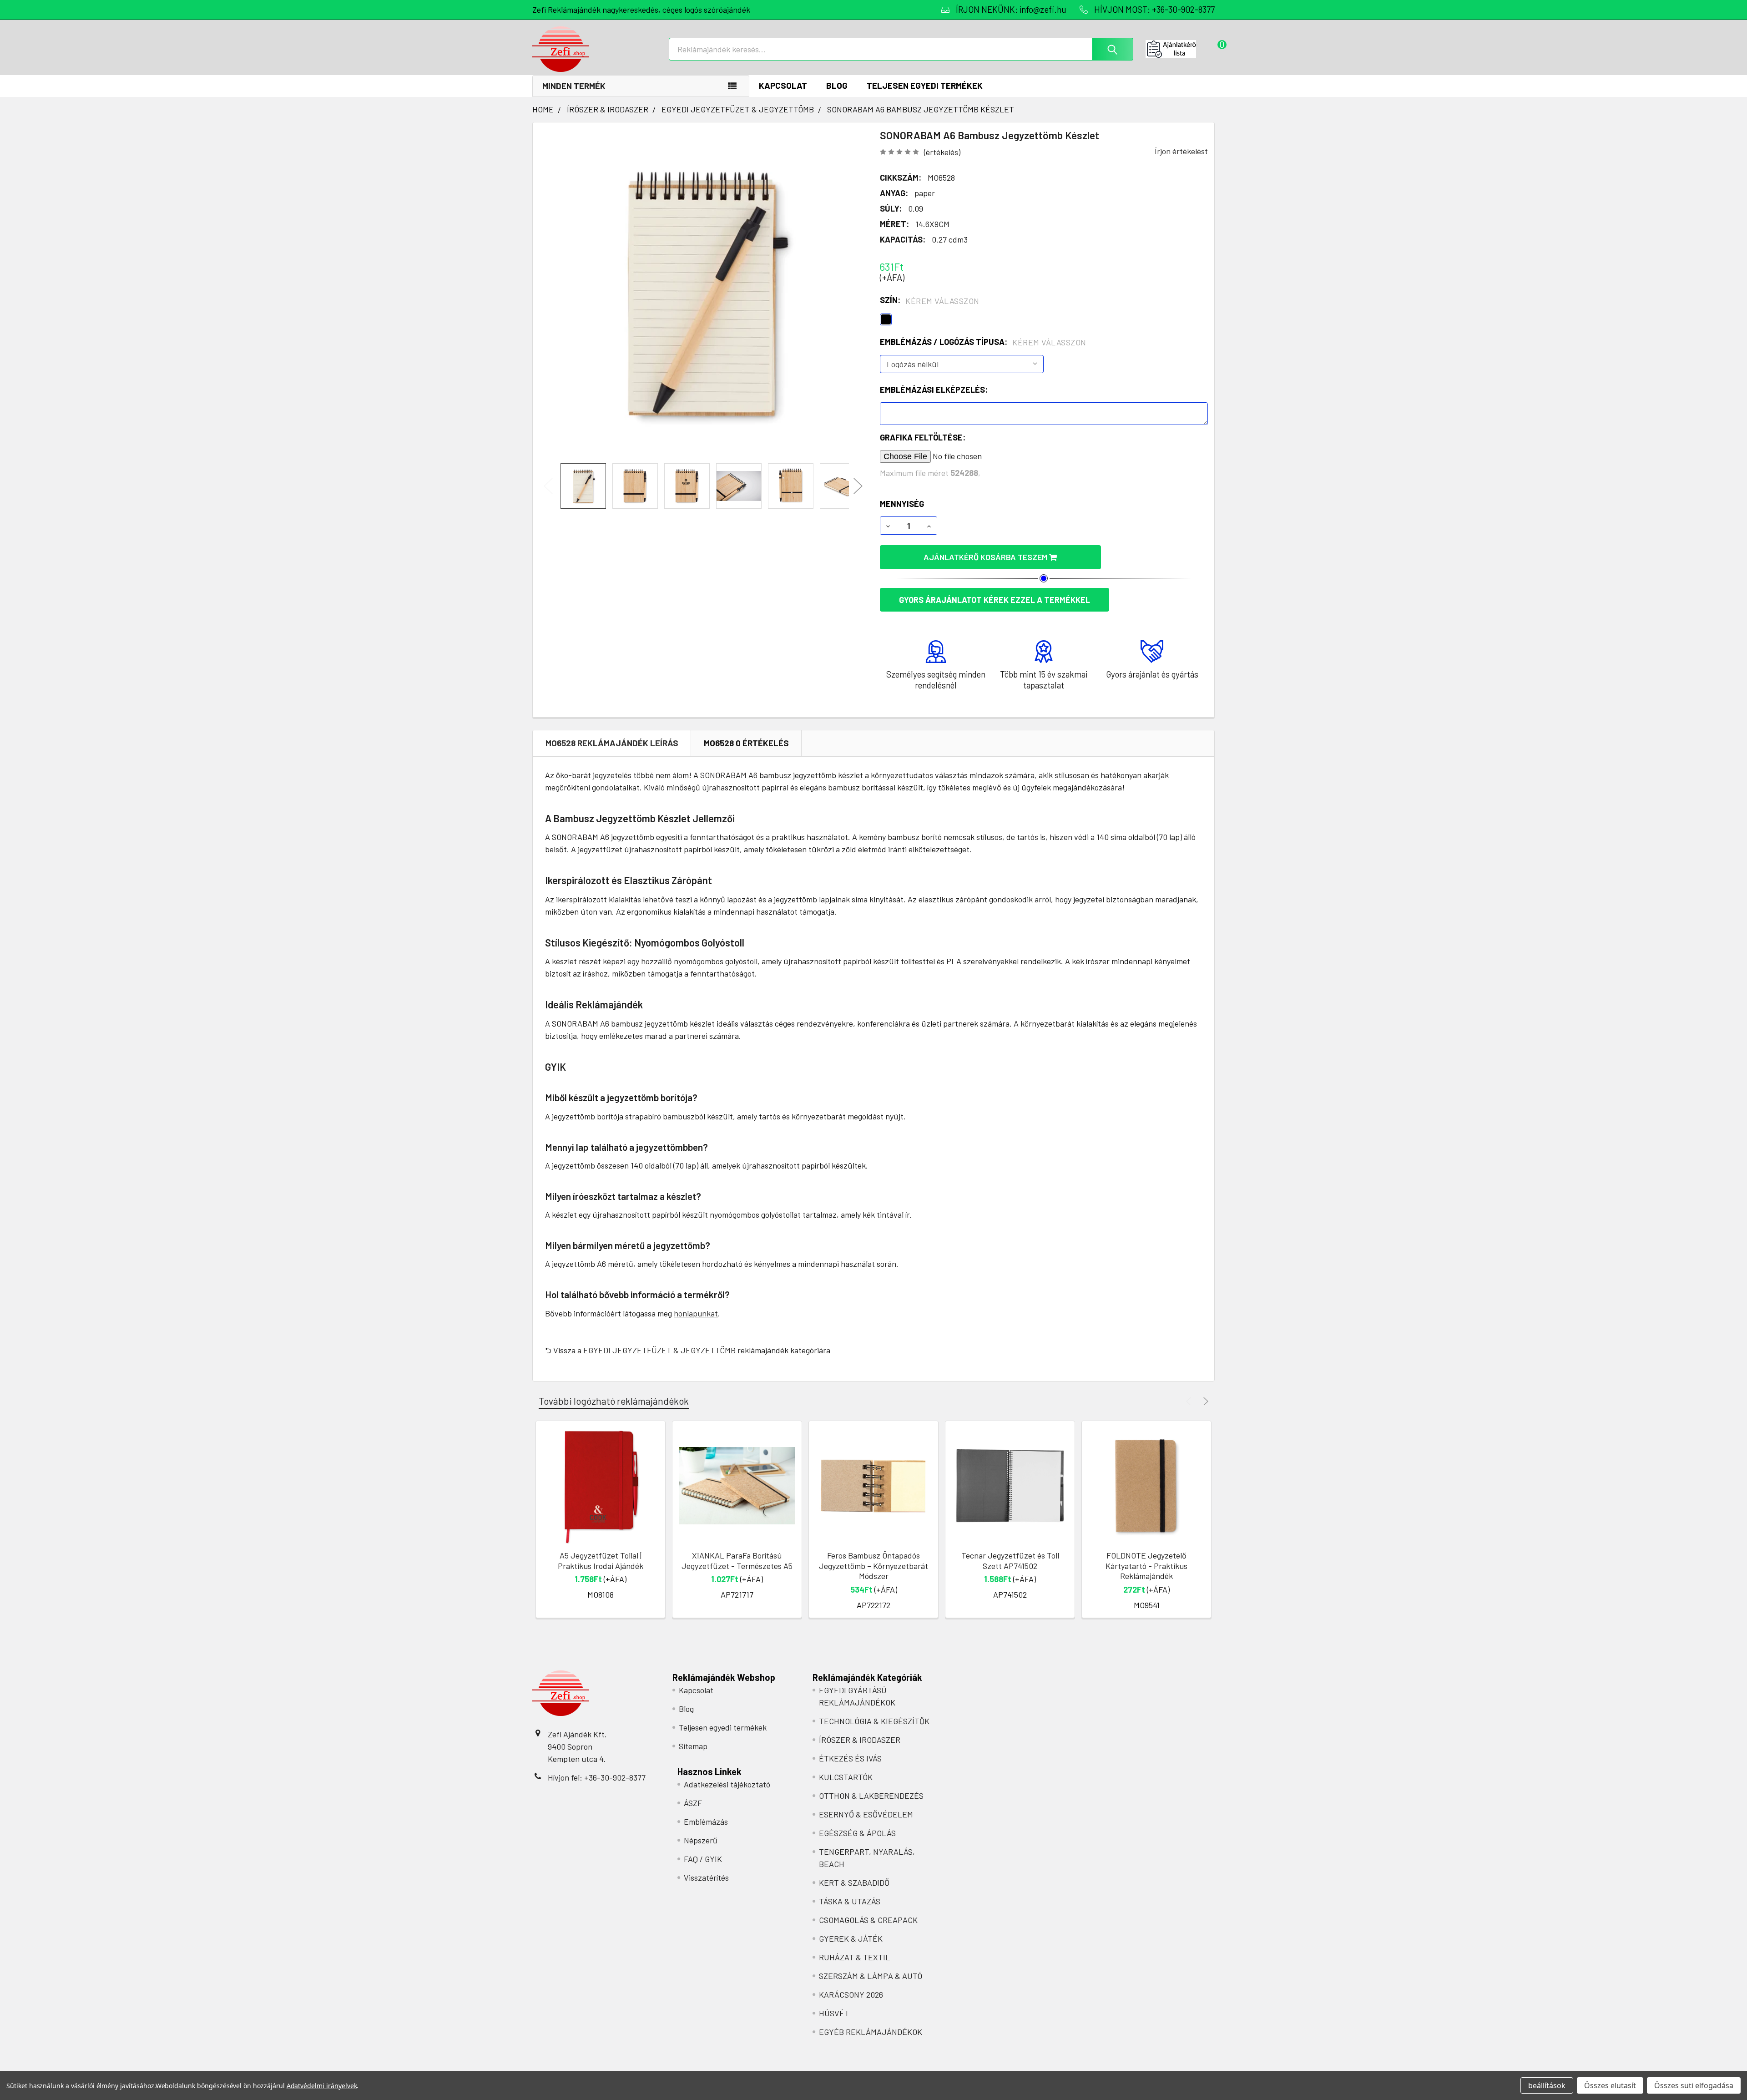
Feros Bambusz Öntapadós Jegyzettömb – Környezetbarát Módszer (873, 1566)
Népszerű (701, 1840)
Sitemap (693, 1746)
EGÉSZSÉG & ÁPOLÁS (857, 1833)
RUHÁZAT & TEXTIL (854, 1957)
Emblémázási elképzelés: (934, 390)
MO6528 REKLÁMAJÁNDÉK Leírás (612, 743)
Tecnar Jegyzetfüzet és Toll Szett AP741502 (1010, 1561)
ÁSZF (693, 1803)
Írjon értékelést (1181, 151)
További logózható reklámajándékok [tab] (614, 1401)
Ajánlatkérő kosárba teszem (986, 557)
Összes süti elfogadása (1694, 2085)
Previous (548, 486)
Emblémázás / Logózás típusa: (983, 342)
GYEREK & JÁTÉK (851, 1938)
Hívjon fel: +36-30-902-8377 (597, 1777)
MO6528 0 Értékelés (746, 743)
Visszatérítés (706, 1877)
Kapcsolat (783, 85)
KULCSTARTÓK (846, 1777)
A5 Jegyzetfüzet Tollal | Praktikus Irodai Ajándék (601, 1561)
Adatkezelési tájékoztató (727, 1784)
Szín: (930, 300)
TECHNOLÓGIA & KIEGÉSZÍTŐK (874, 1721)
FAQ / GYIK (703, 1859)
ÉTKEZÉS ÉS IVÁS (850, 1758)
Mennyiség (902, 504)
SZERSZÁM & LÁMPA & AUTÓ (871, 1976)
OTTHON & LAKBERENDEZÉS (871, 1796)
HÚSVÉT (834, 2013)
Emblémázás (706, 1822)
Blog (837, 85)
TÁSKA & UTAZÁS (850, 1901)
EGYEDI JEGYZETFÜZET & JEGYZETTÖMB (659, 1350)
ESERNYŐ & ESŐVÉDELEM (866, 1814)
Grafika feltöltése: (923, 437)
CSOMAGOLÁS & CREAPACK (868, 1920)
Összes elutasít (1610, 2085)
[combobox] (901, 49)
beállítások (1547, 2085)
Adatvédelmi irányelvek (322, 2086)
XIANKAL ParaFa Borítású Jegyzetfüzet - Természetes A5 (737, 1561)
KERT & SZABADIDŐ (854, 1882)
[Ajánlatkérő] (1180, 49)
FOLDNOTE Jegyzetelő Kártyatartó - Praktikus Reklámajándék (1146, 1566)
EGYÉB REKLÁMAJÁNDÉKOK (871, 2032)
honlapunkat (696, 1313)
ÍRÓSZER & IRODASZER (860, 1740)
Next (858, 486)
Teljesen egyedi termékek (925, 85)
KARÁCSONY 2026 (851, 1994)
